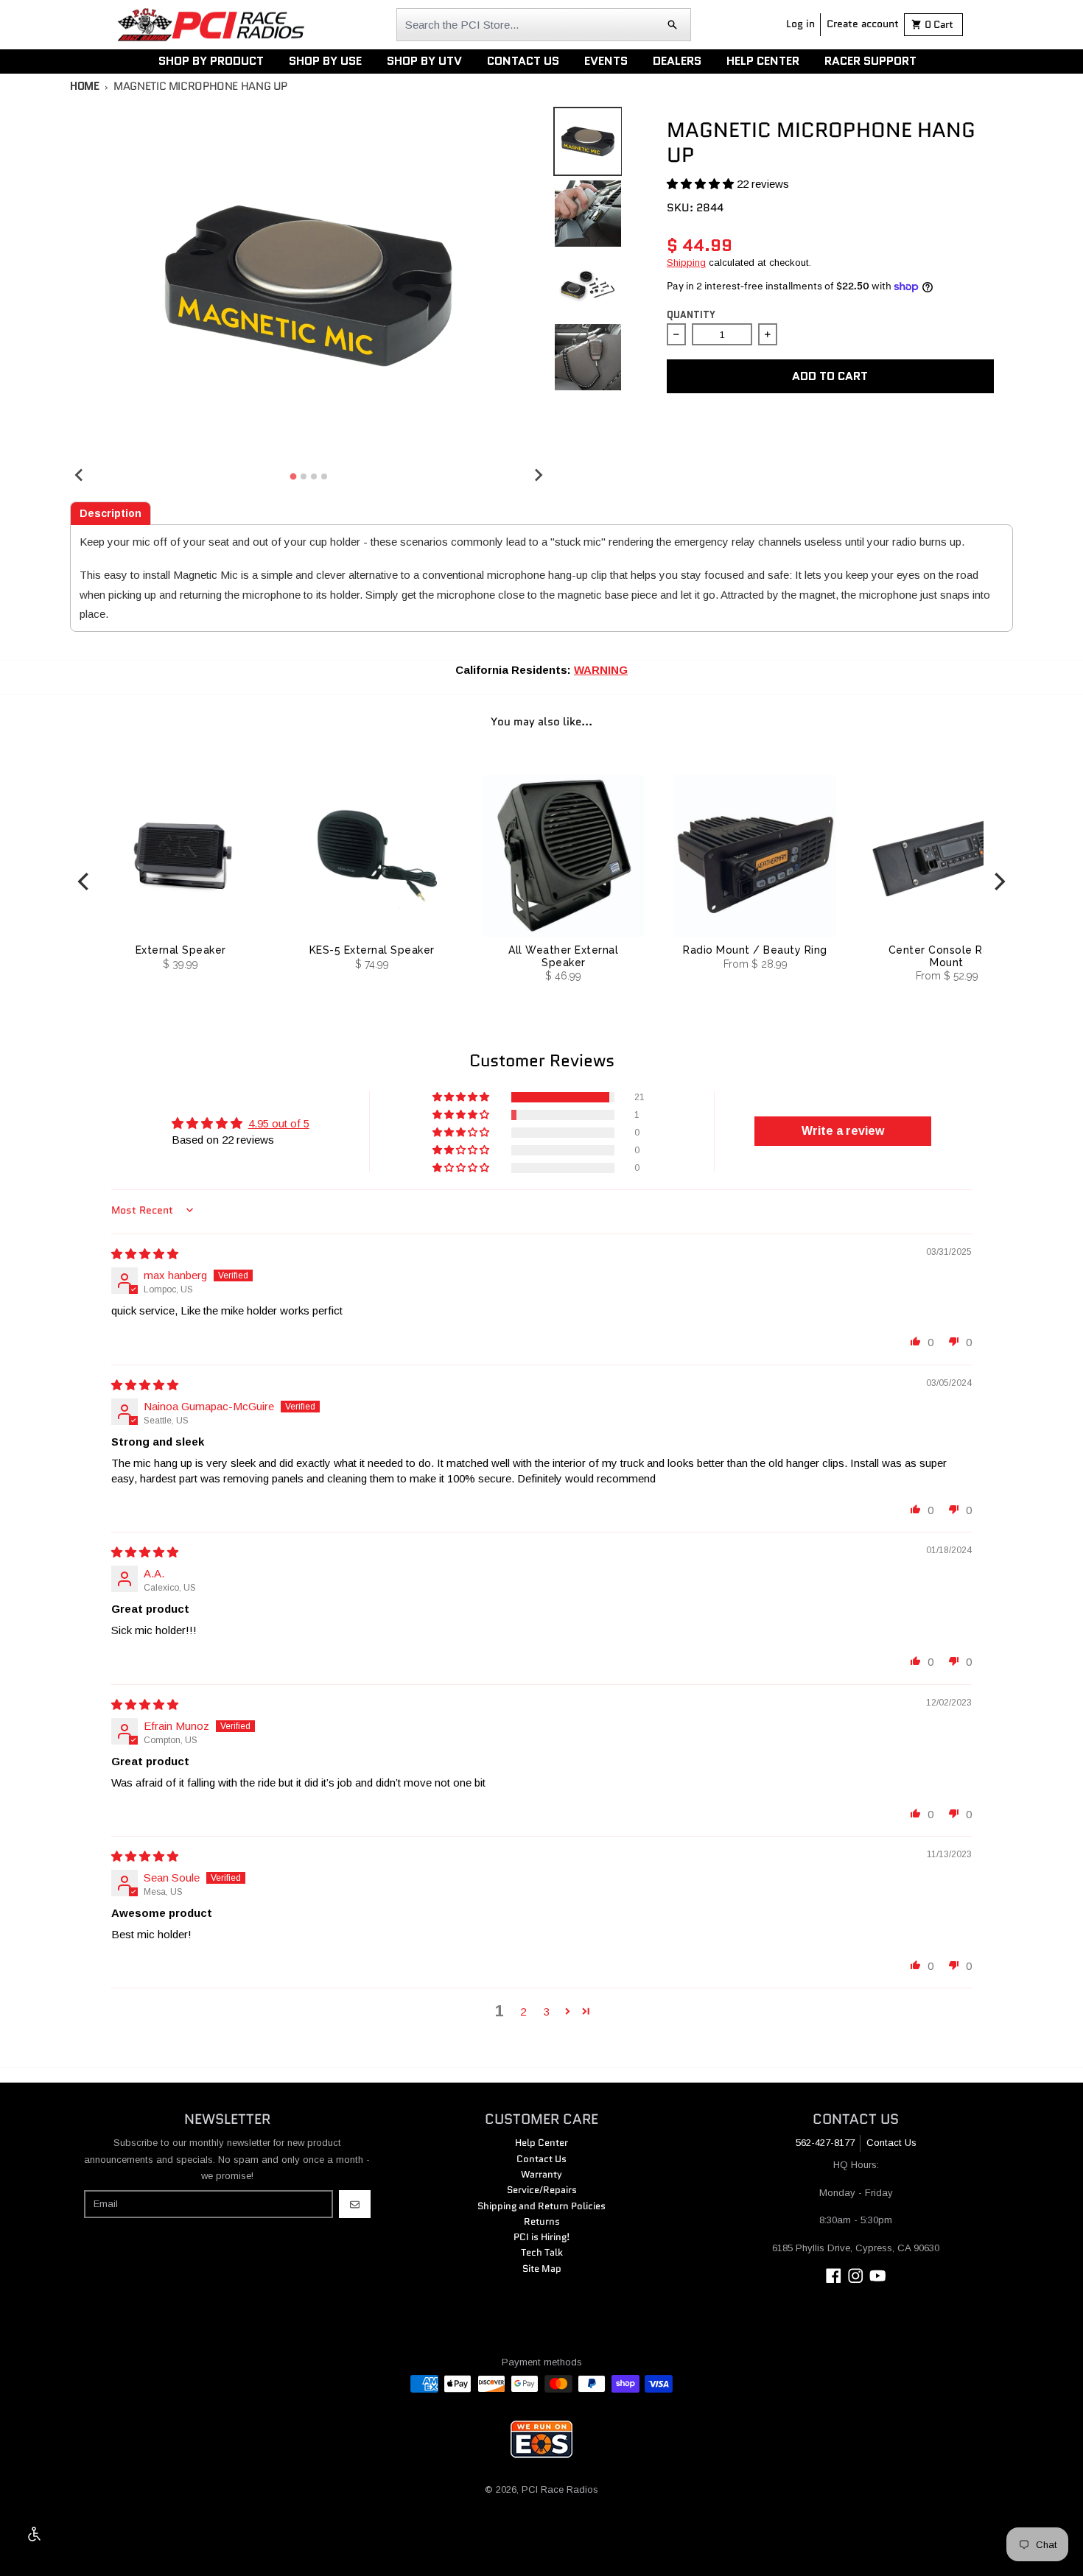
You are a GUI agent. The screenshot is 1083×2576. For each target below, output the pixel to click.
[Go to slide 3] (314, 476)
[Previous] (85, 881)
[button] (702, 184)
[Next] (998, 881)
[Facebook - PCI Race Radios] (834, 2276)
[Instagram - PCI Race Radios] (856, 2276)
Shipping (686, 263)
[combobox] (544, 25)
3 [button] (547, 2012)
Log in (800, 24)
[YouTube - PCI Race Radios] (878, 2276)
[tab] (111, 513)
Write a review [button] (843, 1131)
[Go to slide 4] (324, 476)
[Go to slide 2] (304, 476)
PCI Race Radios (560, 2489)
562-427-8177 (825, 2143)
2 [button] (523, 2012)
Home (85, 86)
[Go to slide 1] (294, 476)
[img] (145, 1254)
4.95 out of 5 (279, 1123)
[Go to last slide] (80, 474)
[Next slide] (538, 474)
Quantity (691, 315)
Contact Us (891, 2143)
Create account (863, 24)
